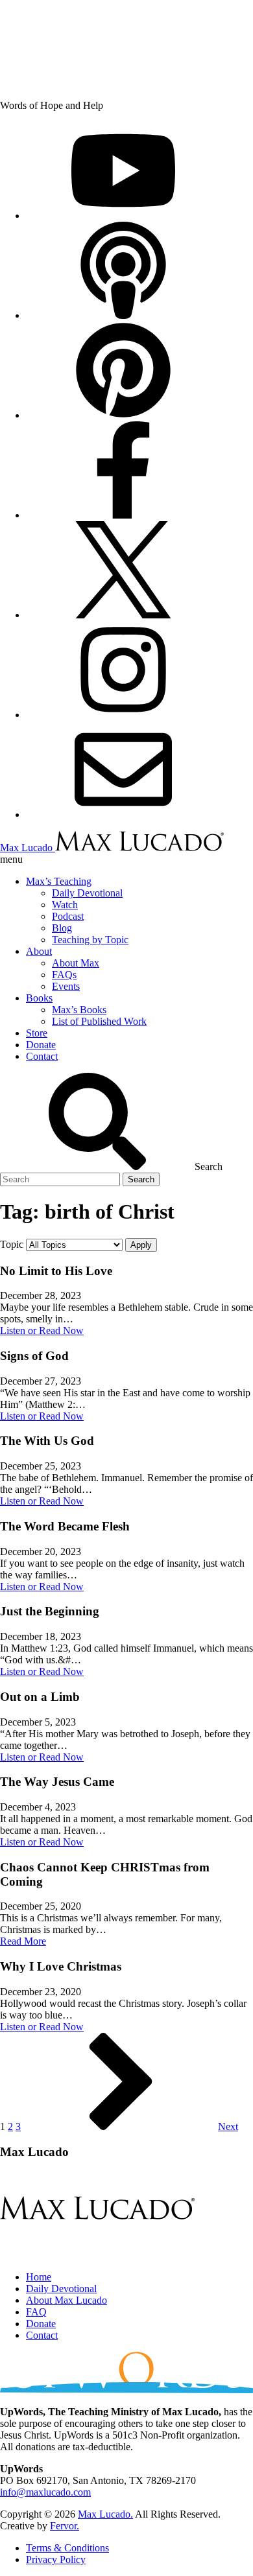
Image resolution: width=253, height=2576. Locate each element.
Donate (41, 2324)
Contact (42, 2335)
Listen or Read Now (42, 1330)
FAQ (36, 2312)
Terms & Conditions (67, 2548)
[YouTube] (123, 216)
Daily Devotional (61, 2289)
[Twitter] (123, 615)
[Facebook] (123, 515)
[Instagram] (123, 715)
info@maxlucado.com (45, 2492)
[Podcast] (123, 315)
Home (39, 2277)
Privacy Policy (56, 2559)
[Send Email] (123, 814)
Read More (23, 1941)
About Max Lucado (66, 2300)
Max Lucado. (105, 2514)
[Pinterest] (123, 415)
